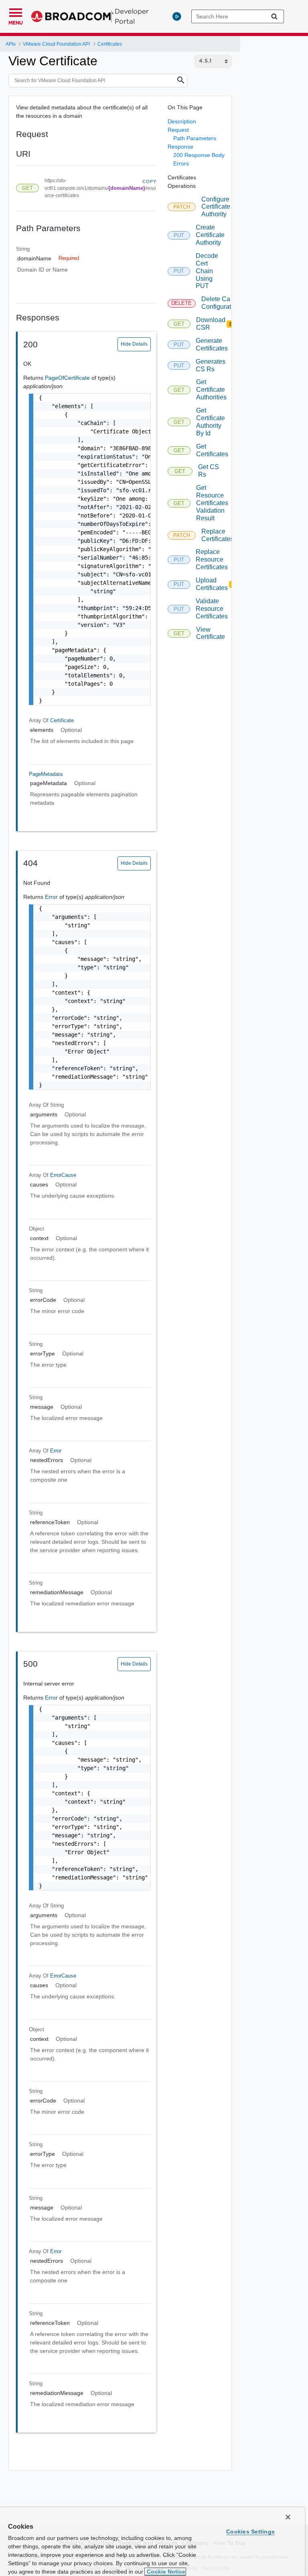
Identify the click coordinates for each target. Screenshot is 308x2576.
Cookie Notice (165, 2572)
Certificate (62, 720)
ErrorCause (63, 1175)
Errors (181, 163)
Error (52, 897)
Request (178, 130)
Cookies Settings (250, 2532)
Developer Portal (132, 16)
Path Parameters (195, 138)
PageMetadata (46, 774)
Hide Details (134, 344)
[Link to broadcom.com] (72, 16)
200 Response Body (199, 155)
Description (182, 121)
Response (180, 147)
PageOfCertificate (68, 378)
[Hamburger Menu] (16, 12)
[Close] (288, 2517)
